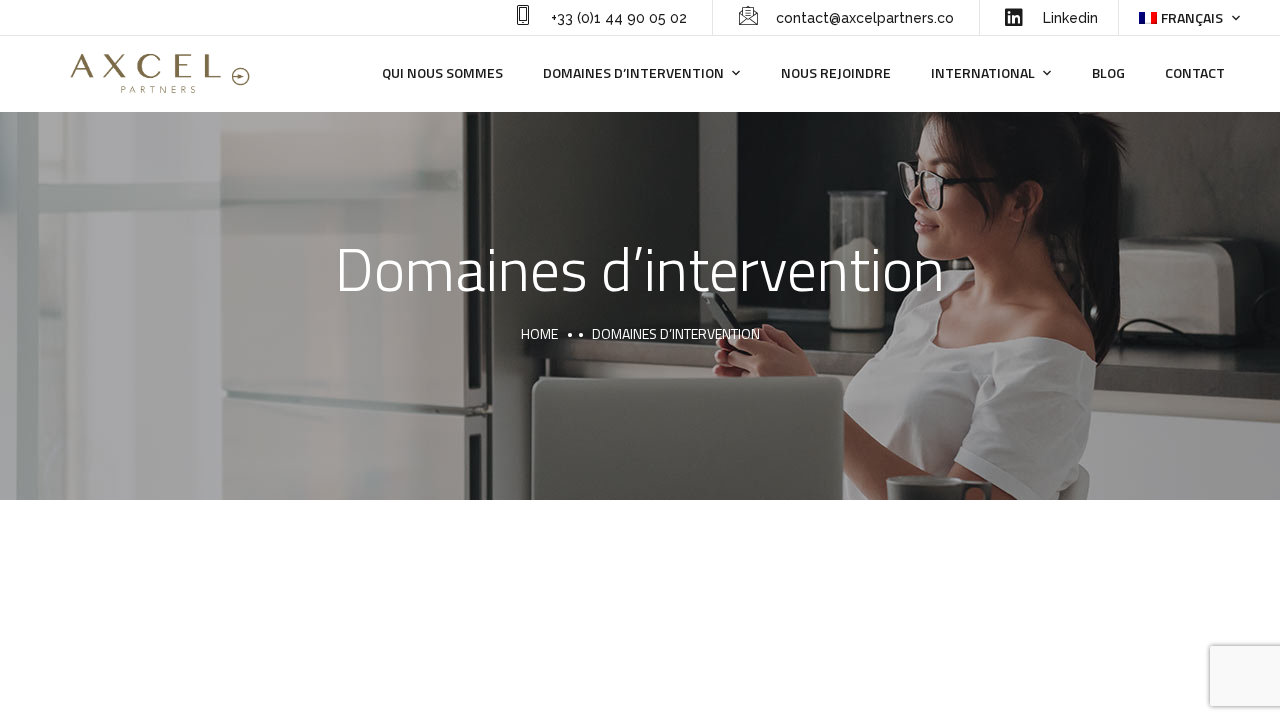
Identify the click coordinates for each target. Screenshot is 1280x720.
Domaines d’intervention (633, 72)
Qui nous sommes (442, 72)
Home (539, 333)
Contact (1195, 72)
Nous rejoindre (836, 72)
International (983, 72)
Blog (1108, 72)
